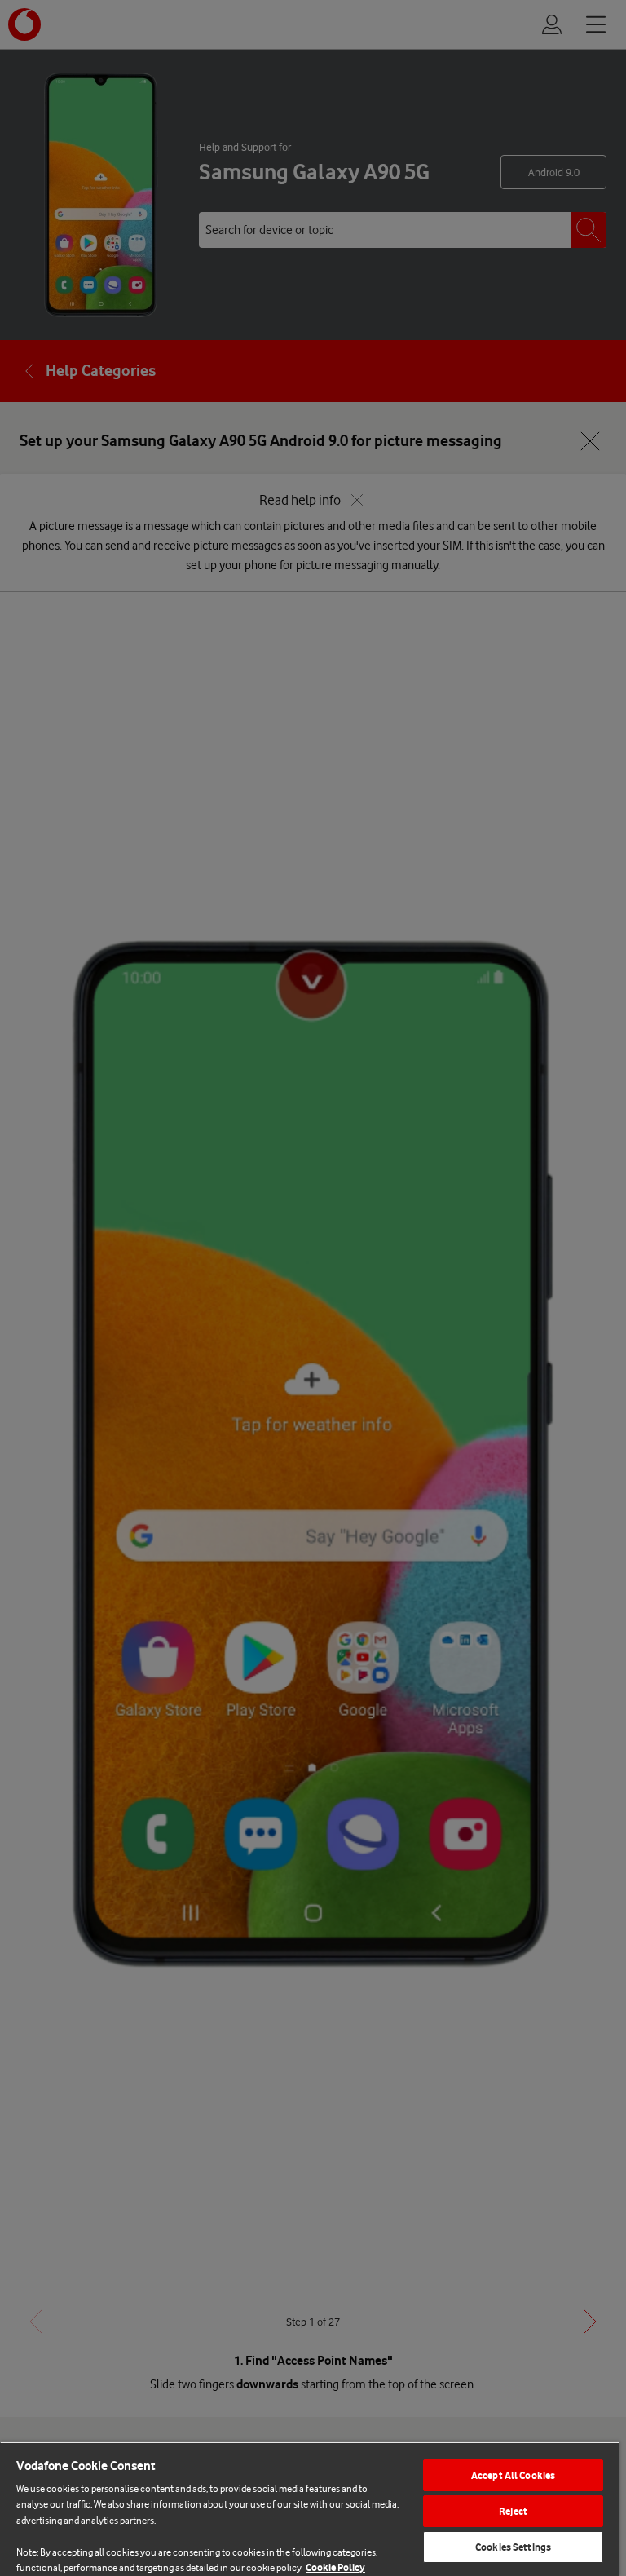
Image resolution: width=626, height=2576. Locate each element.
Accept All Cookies (513, 2475)
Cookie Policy (335, 2567)
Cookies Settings (513, 2547)
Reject (513, 2511)
